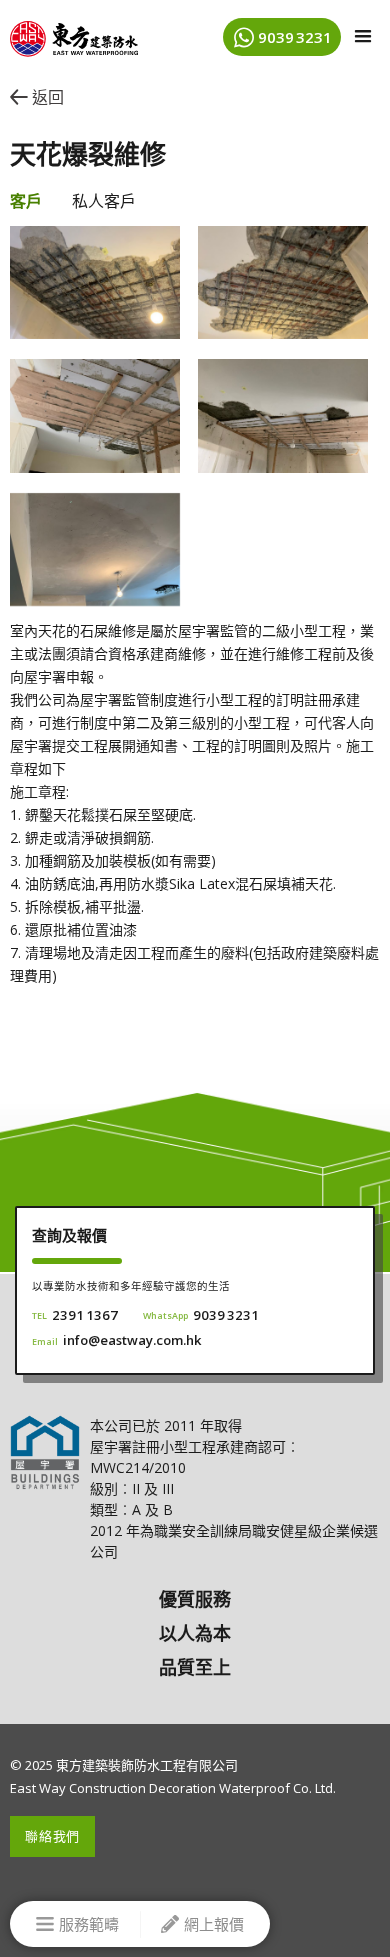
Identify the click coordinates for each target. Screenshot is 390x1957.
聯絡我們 (52, 1836)
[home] (69, 33)
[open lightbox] (95, 282)
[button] (363, 37)
